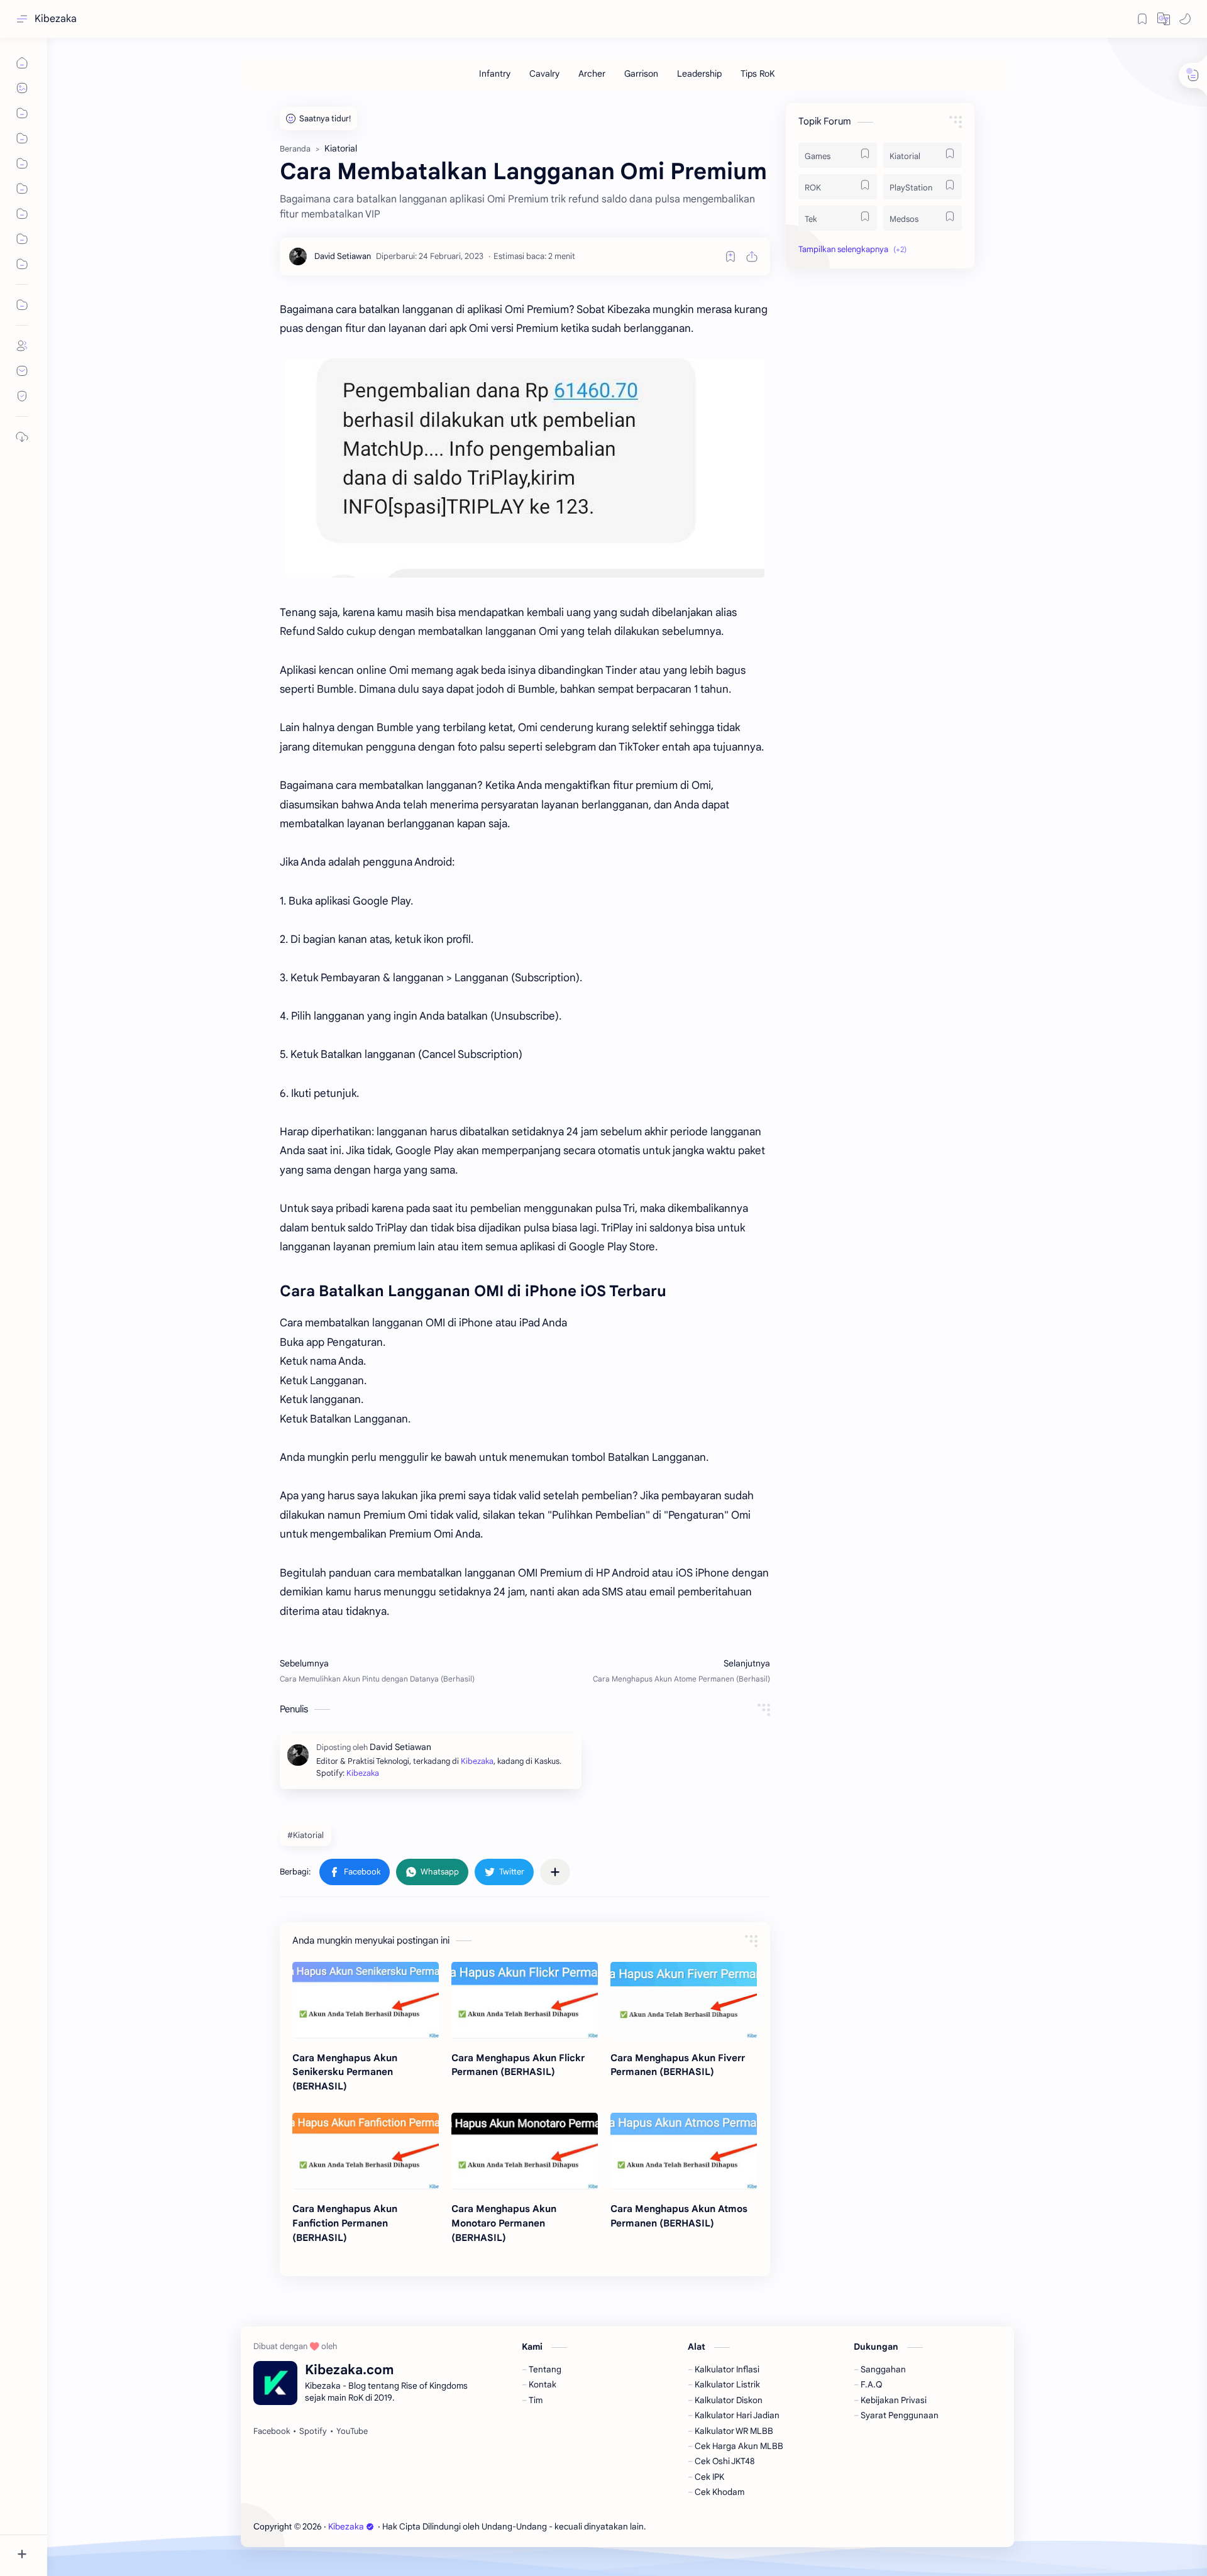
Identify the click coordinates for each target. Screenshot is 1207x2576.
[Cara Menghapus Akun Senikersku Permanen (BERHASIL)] (366, 2000)
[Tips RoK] (758, 74)
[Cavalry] (544, 74)
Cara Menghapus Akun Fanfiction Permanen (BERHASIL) (345, 2223)
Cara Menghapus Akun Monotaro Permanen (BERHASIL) (504, 2223)
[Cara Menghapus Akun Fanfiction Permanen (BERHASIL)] (366, 2151)
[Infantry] (495, 74)
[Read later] (730, 256)
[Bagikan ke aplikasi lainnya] (555, 1872)
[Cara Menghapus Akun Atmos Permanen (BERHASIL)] (684, 2151)
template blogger (751, 2527)
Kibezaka (56, 19)
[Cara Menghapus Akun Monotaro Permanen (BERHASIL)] (525, 2151)
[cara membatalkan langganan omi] (525, 468)
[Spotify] (313, 2431)
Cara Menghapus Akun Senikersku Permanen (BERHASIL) (345, 2072)
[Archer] (592, 74)
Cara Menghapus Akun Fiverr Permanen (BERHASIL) (678, 2065)
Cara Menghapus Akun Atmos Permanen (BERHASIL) (679, 2216)
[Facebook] (272, 2431)
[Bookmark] (1142, 19)
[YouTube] (352, 2431)
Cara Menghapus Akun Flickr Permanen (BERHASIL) (518, 2065)
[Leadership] (699, 74)
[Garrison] (641, 74)
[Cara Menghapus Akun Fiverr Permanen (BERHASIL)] (684, 2000)
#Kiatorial (306, 1835)
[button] (1164, 19)
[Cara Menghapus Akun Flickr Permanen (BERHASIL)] (525, 2000)
